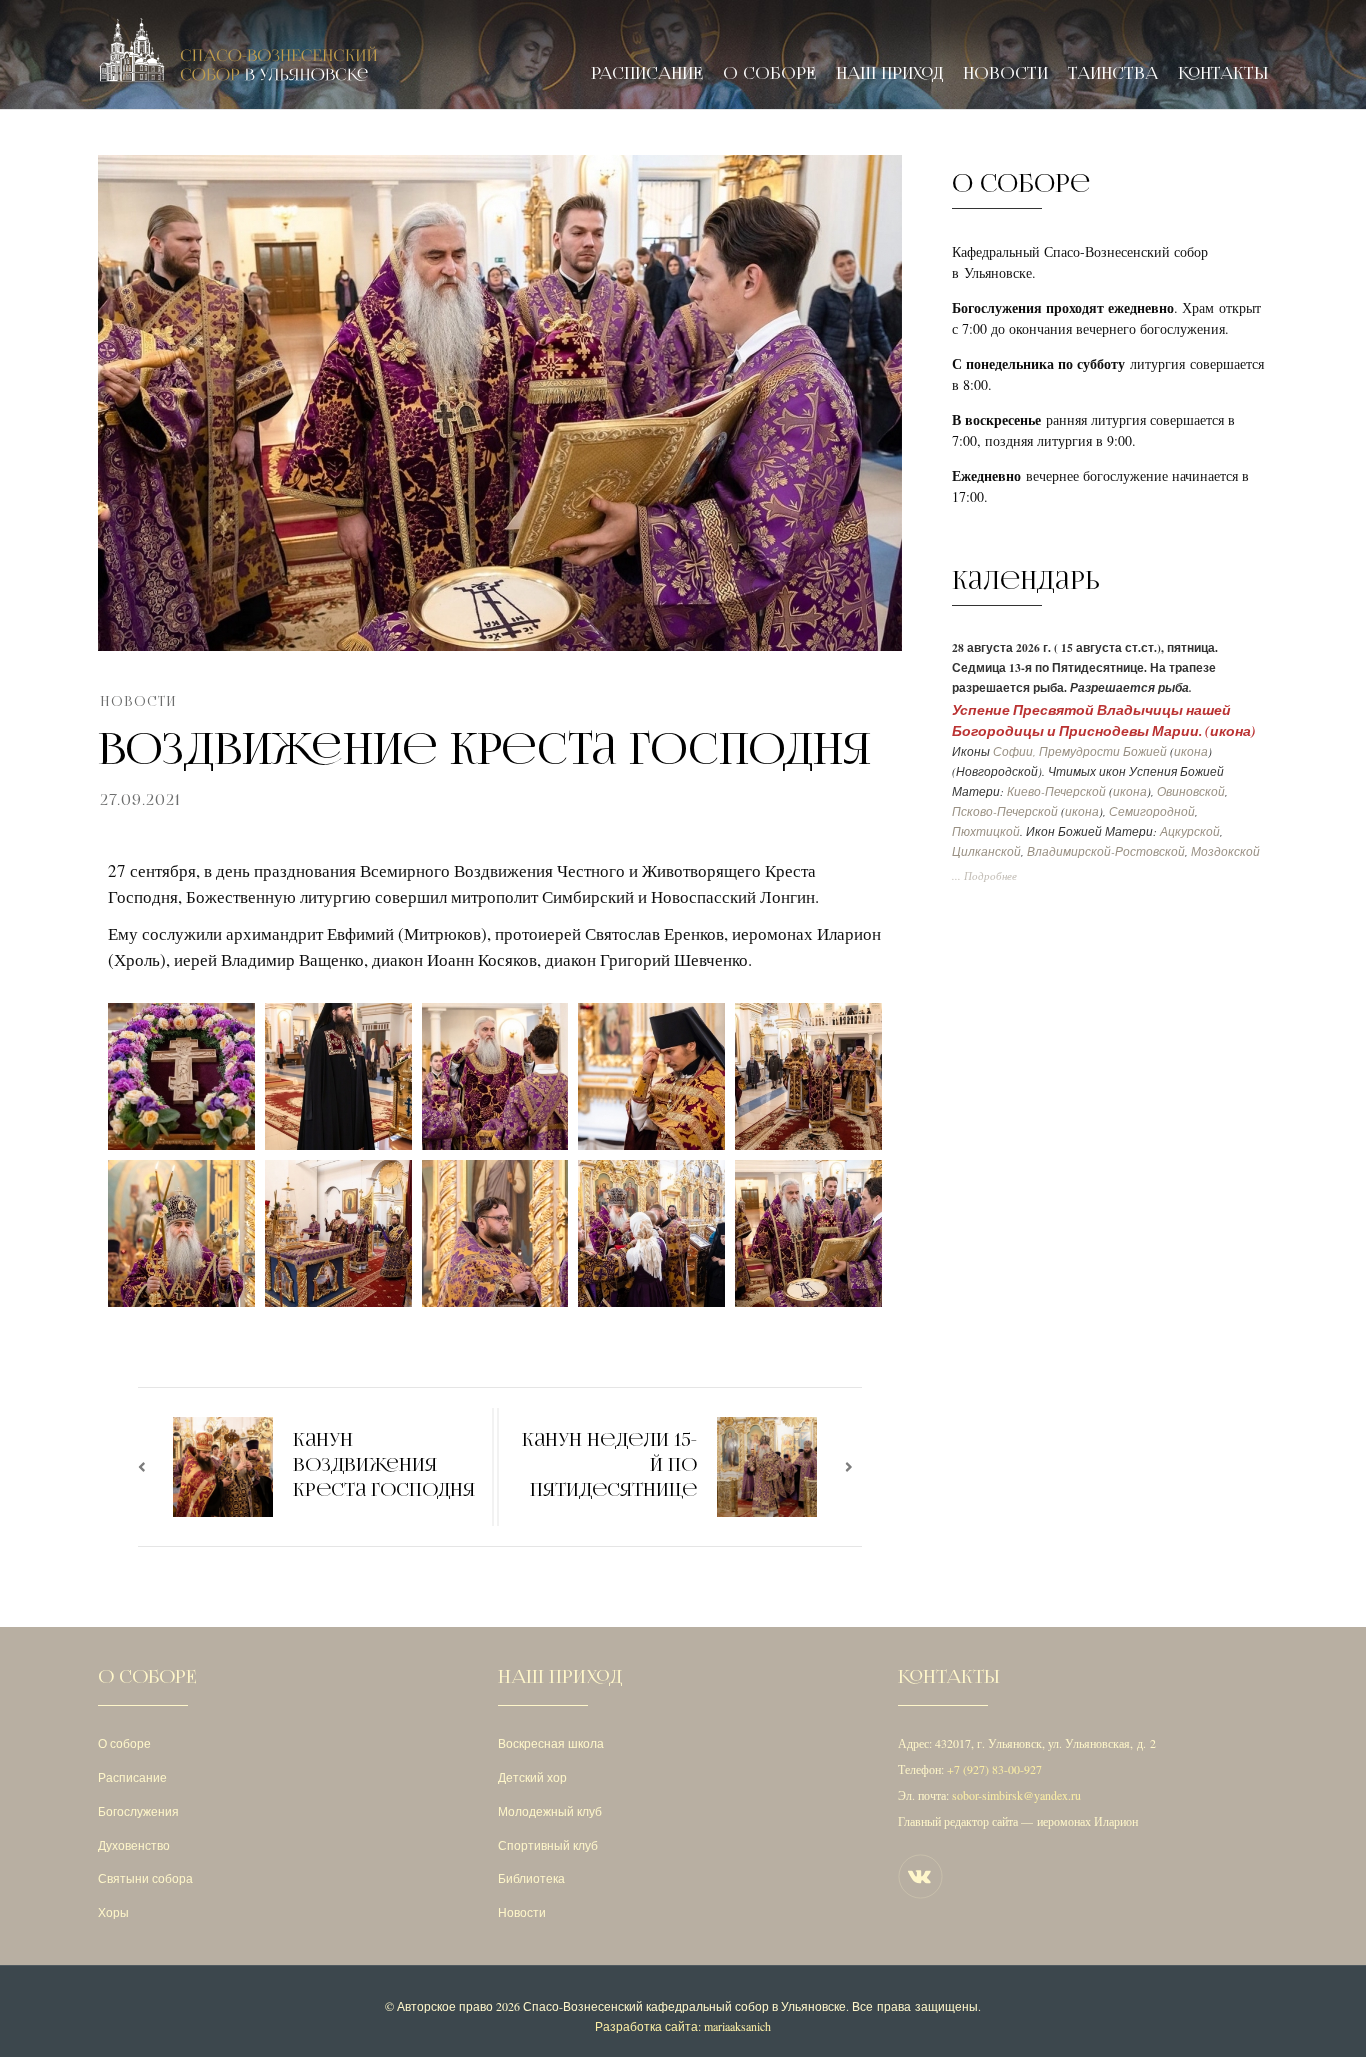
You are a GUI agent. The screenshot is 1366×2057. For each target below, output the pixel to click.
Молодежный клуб (550, 1811)
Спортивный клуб (548, 1845)
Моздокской (1225, 851)
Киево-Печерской (1056, 791)
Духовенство (134, 1845)
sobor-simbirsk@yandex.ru (1016, 1795)
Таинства (1113, 73)
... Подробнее (984, 876)
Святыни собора (145, 1878)
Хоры (113, 1912)
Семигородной (1152, 811)
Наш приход (889, 73)
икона (1230, 730)
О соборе (769, 73)
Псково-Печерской (1005, 811)
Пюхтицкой (986, 831)
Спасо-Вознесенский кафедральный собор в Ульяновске (684, 2006)
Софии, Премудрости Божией (1080, 751)
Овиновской (1191, 791)
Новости (1005, 73)
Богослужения (138, 1811)
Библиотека (531, 1878)
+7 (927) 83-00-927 (994, 1769)
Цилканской (986, 851)
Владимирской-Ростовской (1106, 851)
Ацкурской (1190, 831)
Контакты (1223, 73)
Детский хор (532, 1777)
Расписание (647, 73)
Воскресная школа (551, 1743)
